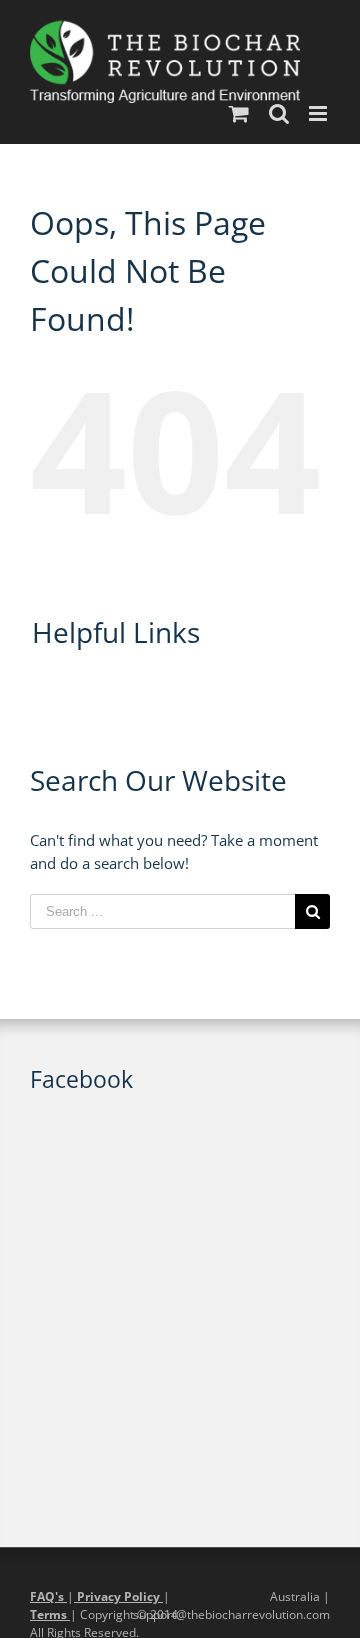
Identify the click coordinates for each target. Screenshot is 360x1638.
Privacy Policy (118, 1596)
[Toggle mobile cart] (239, 113)
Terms (50, 1614)
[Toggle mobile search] (279, 113)
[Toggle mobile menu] (319, 113)
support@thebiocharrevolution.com (231, 1614)
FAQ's (48, 1596)
